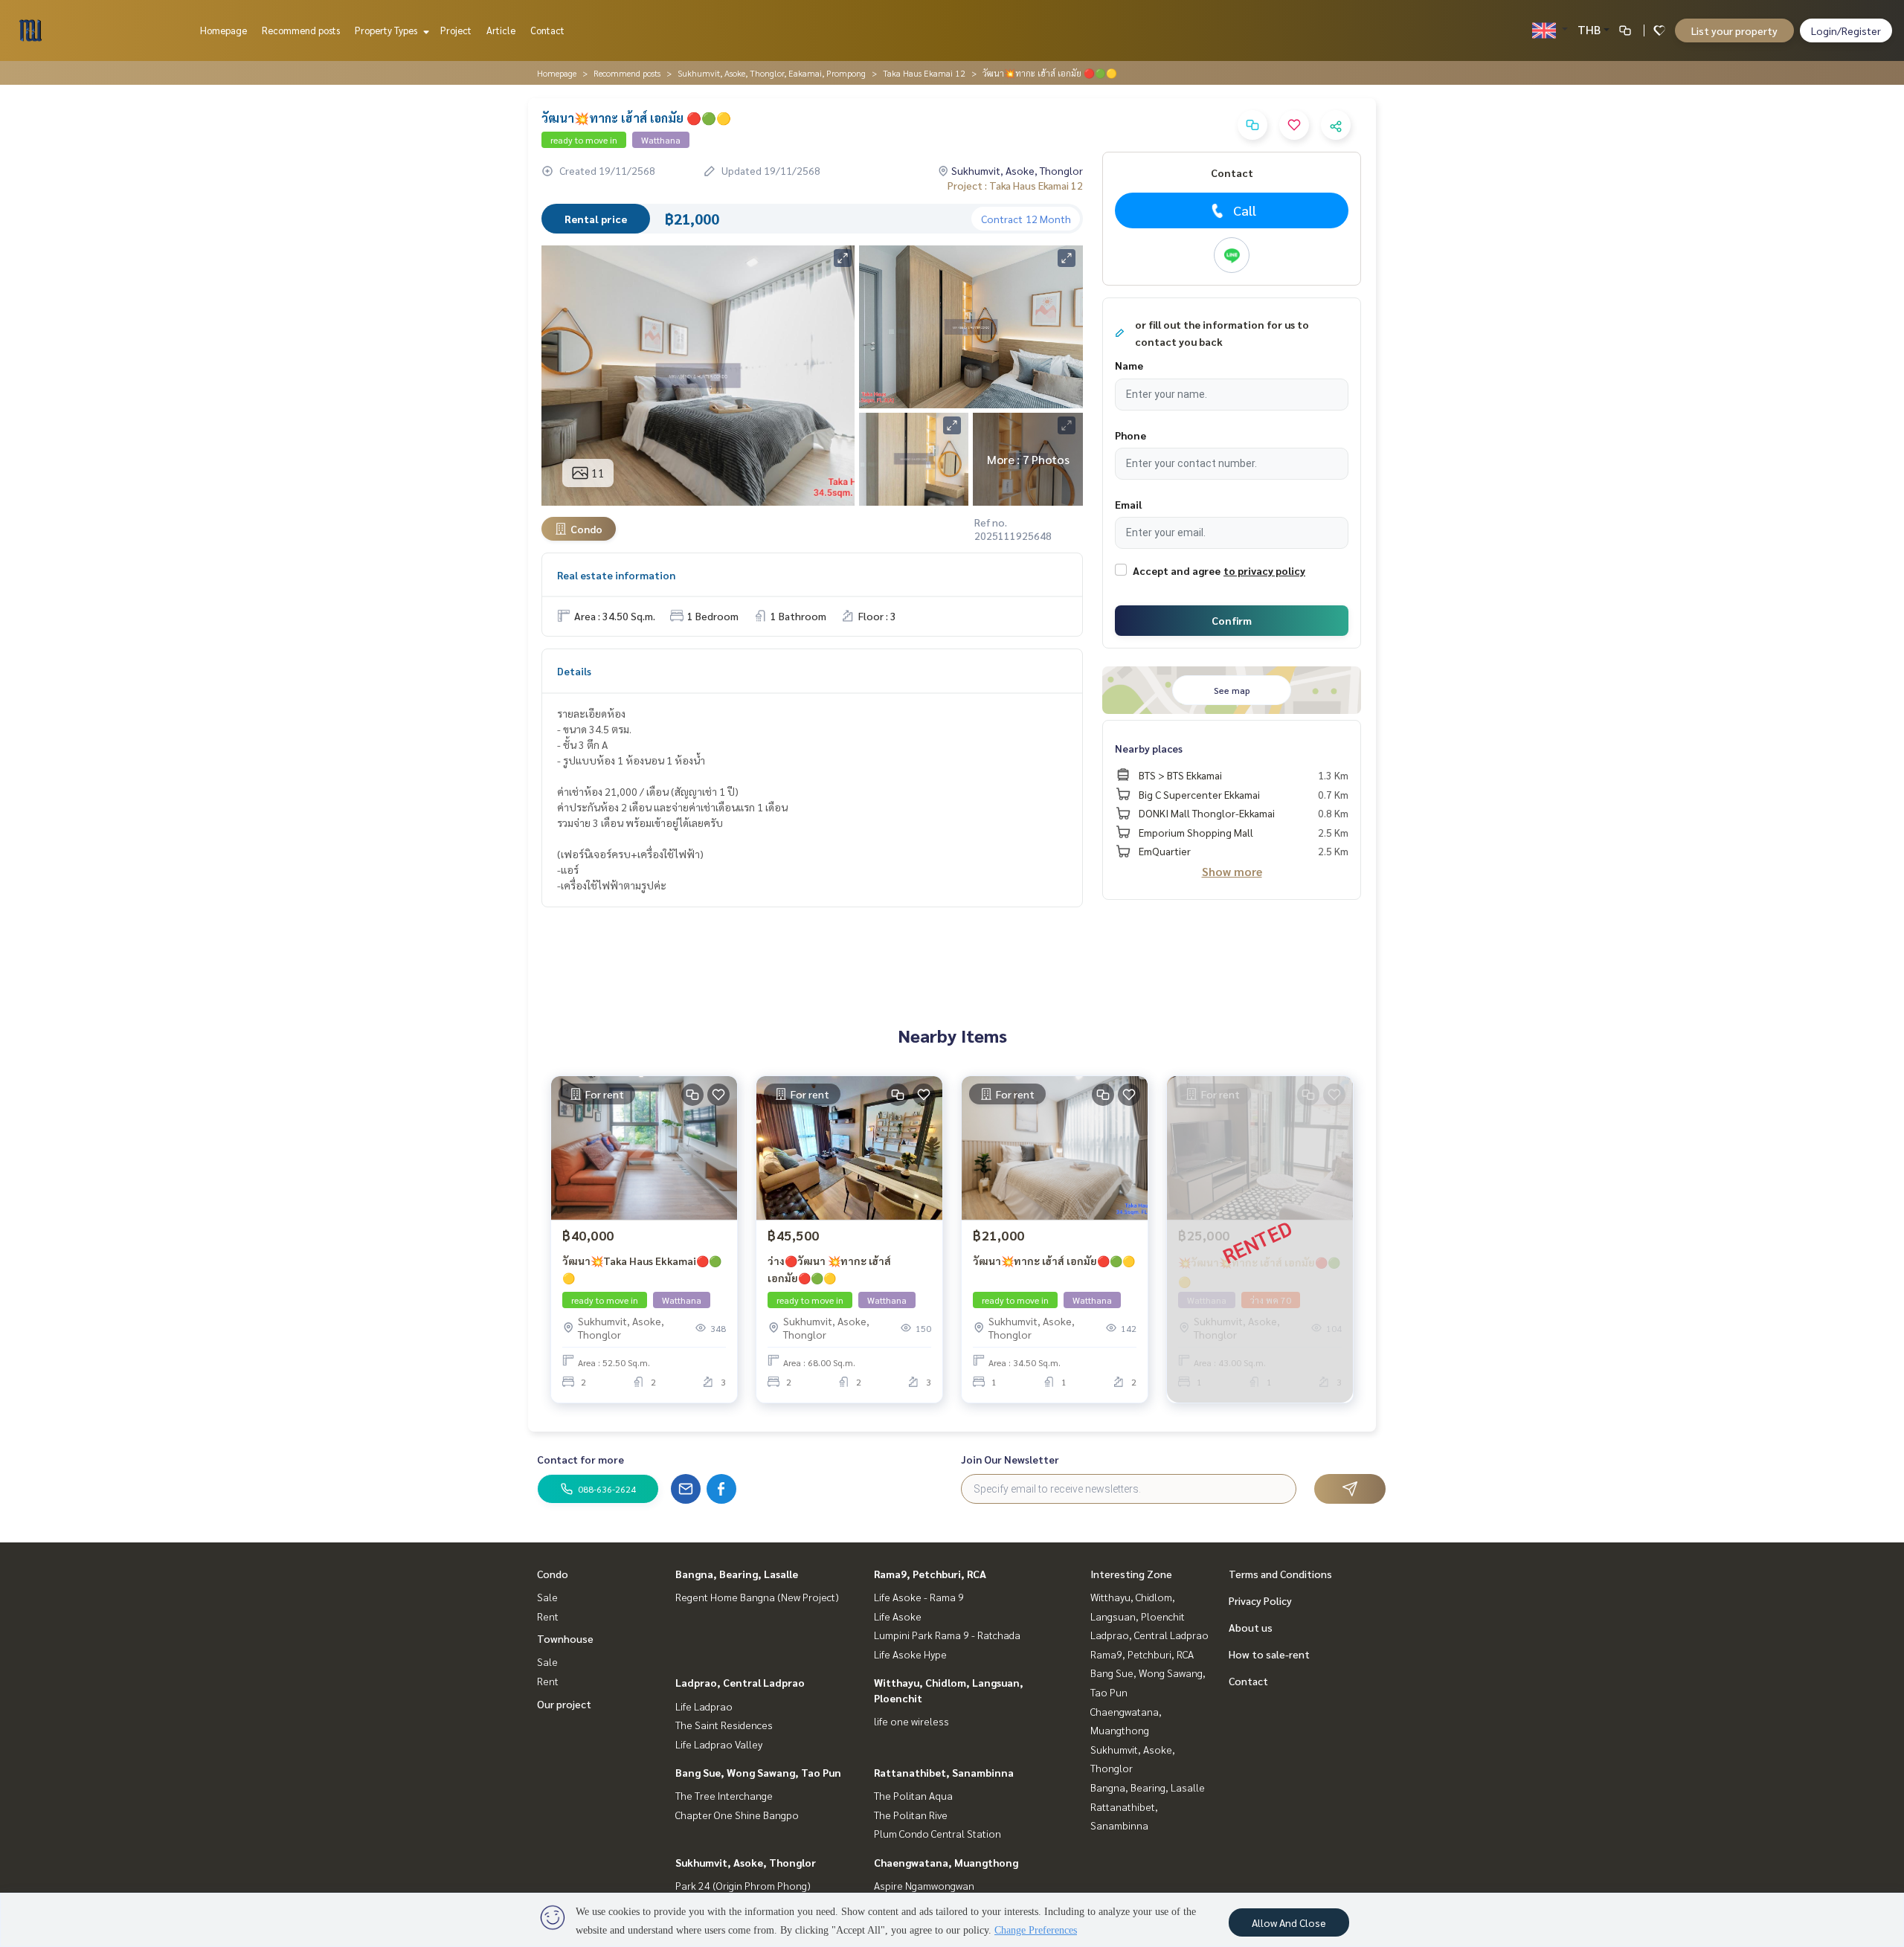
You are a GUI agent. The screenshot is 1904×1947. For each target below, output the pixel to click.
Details (574, 671)
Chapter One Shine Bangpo (737, 1815)
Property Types (387, 30)
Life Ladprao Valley (719, 1744)
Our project (564, 1704)
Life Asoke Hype (910, 1654)
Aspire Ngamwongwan (924, 1885)
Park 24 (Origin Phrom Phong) (743, 1885)
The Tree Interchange (724, 1795)
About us (1251, 1627)
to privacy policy (1264, 570)
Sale (547, 1597)
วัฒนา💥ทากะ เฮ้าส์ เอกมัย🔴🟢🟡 (1054, 1261)
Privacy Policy (1260, 1600)
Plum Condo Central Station (937, 1833)
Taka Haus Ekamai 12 (924, 73)
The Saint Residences (724, 1725)
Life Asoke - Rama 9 (919, 1597)
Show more (1232, 871)
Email (1128, 504)
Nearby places (1149, 748)
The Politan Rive (911, 1815)
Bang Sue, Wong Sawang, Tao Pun (758, 1772)
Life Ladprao (704, 1706)
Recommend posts (301, 30)
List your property (1734, 30)
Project (456, 30)
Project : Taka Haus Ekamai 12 (1015, 185)
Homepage (223, 30)
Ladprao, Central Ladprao (740, 1682)
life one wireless (911, 1721)
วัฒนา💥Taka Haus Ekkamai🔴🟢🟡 (642, 1269)
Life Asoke (898, 1616)
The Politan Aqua (913, 1795)
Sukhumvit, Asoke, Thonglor (746, 1862)
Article (501, 30)
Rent (548, 1616)
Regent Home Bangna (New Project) (757, 1597)
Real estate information (616, 575)
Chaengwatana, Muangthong (946, 1862)
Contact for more (580, 1459)
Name (1129, 365)
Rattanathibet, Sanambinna (944, 1772)
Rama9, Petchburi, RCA (930, 1574)
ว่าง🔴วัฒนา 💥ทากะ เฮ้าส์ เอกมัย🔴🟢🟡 (829, 1269)
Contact (547, 30)
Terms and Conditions (1280, 1574)
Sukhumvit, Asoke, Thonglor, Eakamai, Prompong (772, 73)
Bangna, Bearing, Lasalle (737, 1574)
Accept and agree (1177, 570)
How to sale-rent (1269, 1654)
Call (1245, 210)
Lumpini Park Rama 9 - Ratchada (947, 1635)
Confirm (1232, 620)
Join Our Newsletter (1010, 1459)
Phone (1130, 435)
